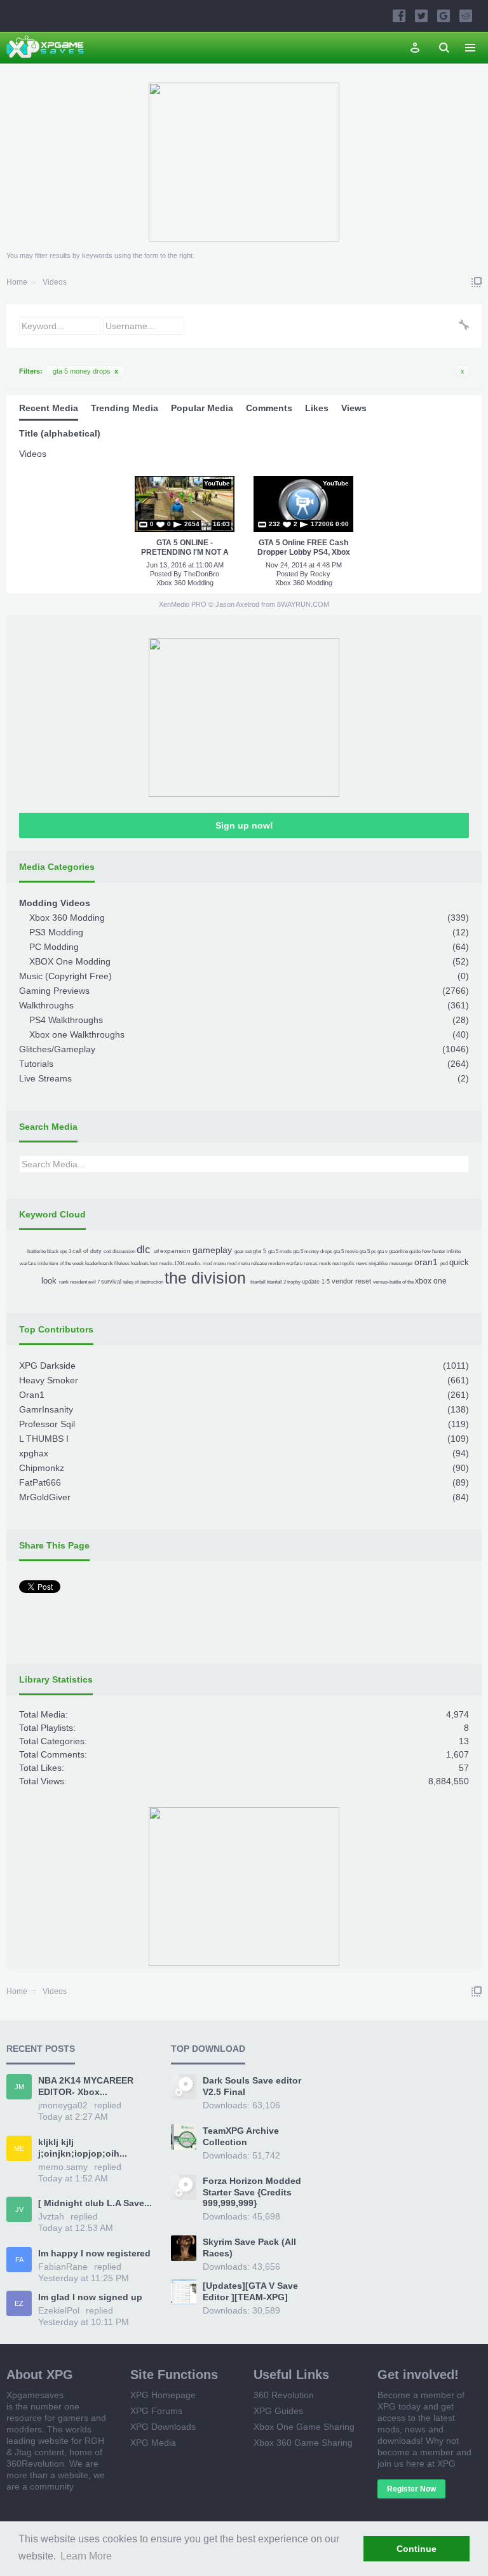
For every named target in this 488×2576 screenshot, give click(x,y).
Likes (317, 408)
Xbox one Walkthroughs (77, 1034)
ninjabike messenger (391, 1264)
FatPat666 (40, 1482)
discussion (124, 1251)
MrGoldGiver (45, 1497)
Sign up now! (244, 825)
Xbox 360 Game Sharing (303, 2443)
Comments (269, 408)
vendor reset (351, 1281)
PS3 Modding (56, 932)
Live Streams (45, 1078)
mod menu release (247, 1264)
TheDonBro (201, 574)
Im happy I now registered (94, 2253)
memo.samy (63, 2167)
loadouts (140, 1264)
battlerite (37, 1251)
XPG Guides (278, 2411)
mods (325, 1264)
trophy (294, 1282)
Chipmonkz (42, 1468)
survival (111, 1282)
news (362, 1264)
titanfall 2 (276, 1282)
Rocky (320, 574)
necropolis (343, 1264)
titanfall (258, 1282)
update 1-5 (316, 1282)
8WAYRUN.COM (303, 604)
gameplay (212, 1250)
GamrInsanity (46, 1409)
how (426, 1251)
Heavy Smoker (49, 1380)
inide (43, 1264)
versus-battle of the (393, 1282)
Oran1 (32, 1395)
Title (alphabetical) (60, 433)
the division (205, 1278)
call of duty (87, 1251)
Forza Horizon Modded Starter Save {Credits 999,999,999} (252, 2192)
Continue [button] (417, 2549)
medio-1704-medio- (180, 1264)
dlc (144, 1250)
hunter (439, 1251)
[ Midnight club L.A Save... (95, 2203)
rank (64, 1282)
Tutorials (36, 1064)
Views (354, 408)
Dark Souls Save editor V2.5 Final (252, 2086)
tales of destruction (143, 1282)
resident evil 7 (85, 1282)
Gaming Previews (54, 991)
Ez (19, 2303)
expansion (175, 1251)
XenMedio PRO (183, 604)
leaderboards (99, 1264)
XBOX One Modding (70, 961)
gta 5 (260, 1251)
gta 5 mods (280, 1251)
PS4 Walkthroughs (66, 1020)
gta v (383, 1251)
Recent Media (49, 408)
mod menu (214, 1264)
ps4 (444, 1264)
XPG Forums (156, 2411)
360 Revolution (284, 2395)
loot (154, 1264)
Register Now (411, 2489)
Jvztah (51, 2216)
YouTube (217, 483)
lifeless (122, 1264)
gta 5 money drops (85, 371)
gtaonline (398, 1251)
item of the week (66, 1264)
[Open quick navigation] (477, 282)
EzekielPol (59, 2310)
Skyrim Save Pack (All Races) (249, 2247)
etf (156, 1251)
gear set (243, 1251)
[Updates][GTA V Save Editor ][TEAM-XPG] (250, 2291)
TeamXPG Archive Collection (241, 2136)
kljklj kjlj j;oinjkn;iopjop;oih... (83, 2148)
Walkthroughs (46, 1005)
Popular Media (202, 408)
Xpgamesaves (35, 2395)
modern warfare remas (293, 1264)
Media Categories (57, 867)
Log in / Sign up (415, 48)
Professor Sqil (47, 1424)
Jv (19, 2209)
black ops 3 (59, 1251)
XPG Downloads (163, 2427)
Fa (19, 2260)
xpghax (34, 1453)
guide (415, 1251)
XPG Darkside (47, 1366)
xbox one (431, 1281)
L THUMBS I (44, 1439)
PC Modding (54, 947)
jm (19, 2087)
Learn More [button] (86, 2556)
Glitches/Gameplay (57, 1049)
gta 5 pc (368, 1251)
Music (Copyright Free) (65, 976)
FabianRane (63, 2267)
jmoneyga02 (63, 2105)
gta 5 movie (346, 1251)
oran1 (426, 1262)
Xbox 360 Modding (185, 583)
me (19, 2148)
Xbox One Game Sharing (304, 2427)
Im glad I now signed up (90, 2297)
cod (107, 1251)
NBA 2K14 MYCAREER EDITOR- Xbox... (86, 2086)
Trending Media (125, 408)
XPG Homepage (163, 2395)
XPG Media (153, 2443)
